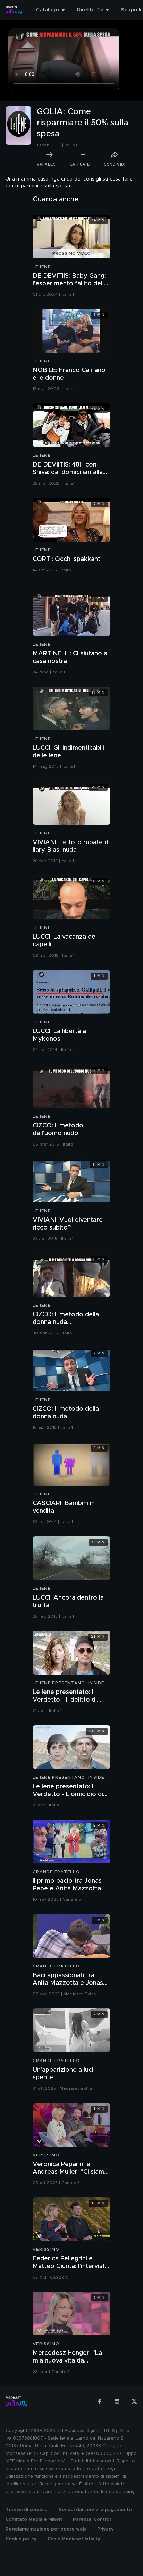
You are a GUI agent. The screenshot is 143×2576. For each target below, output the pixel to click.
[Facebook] (100, 2401)
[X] (134, 2401)
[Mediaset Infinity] (14, 10)
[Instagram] (117, 2401)
